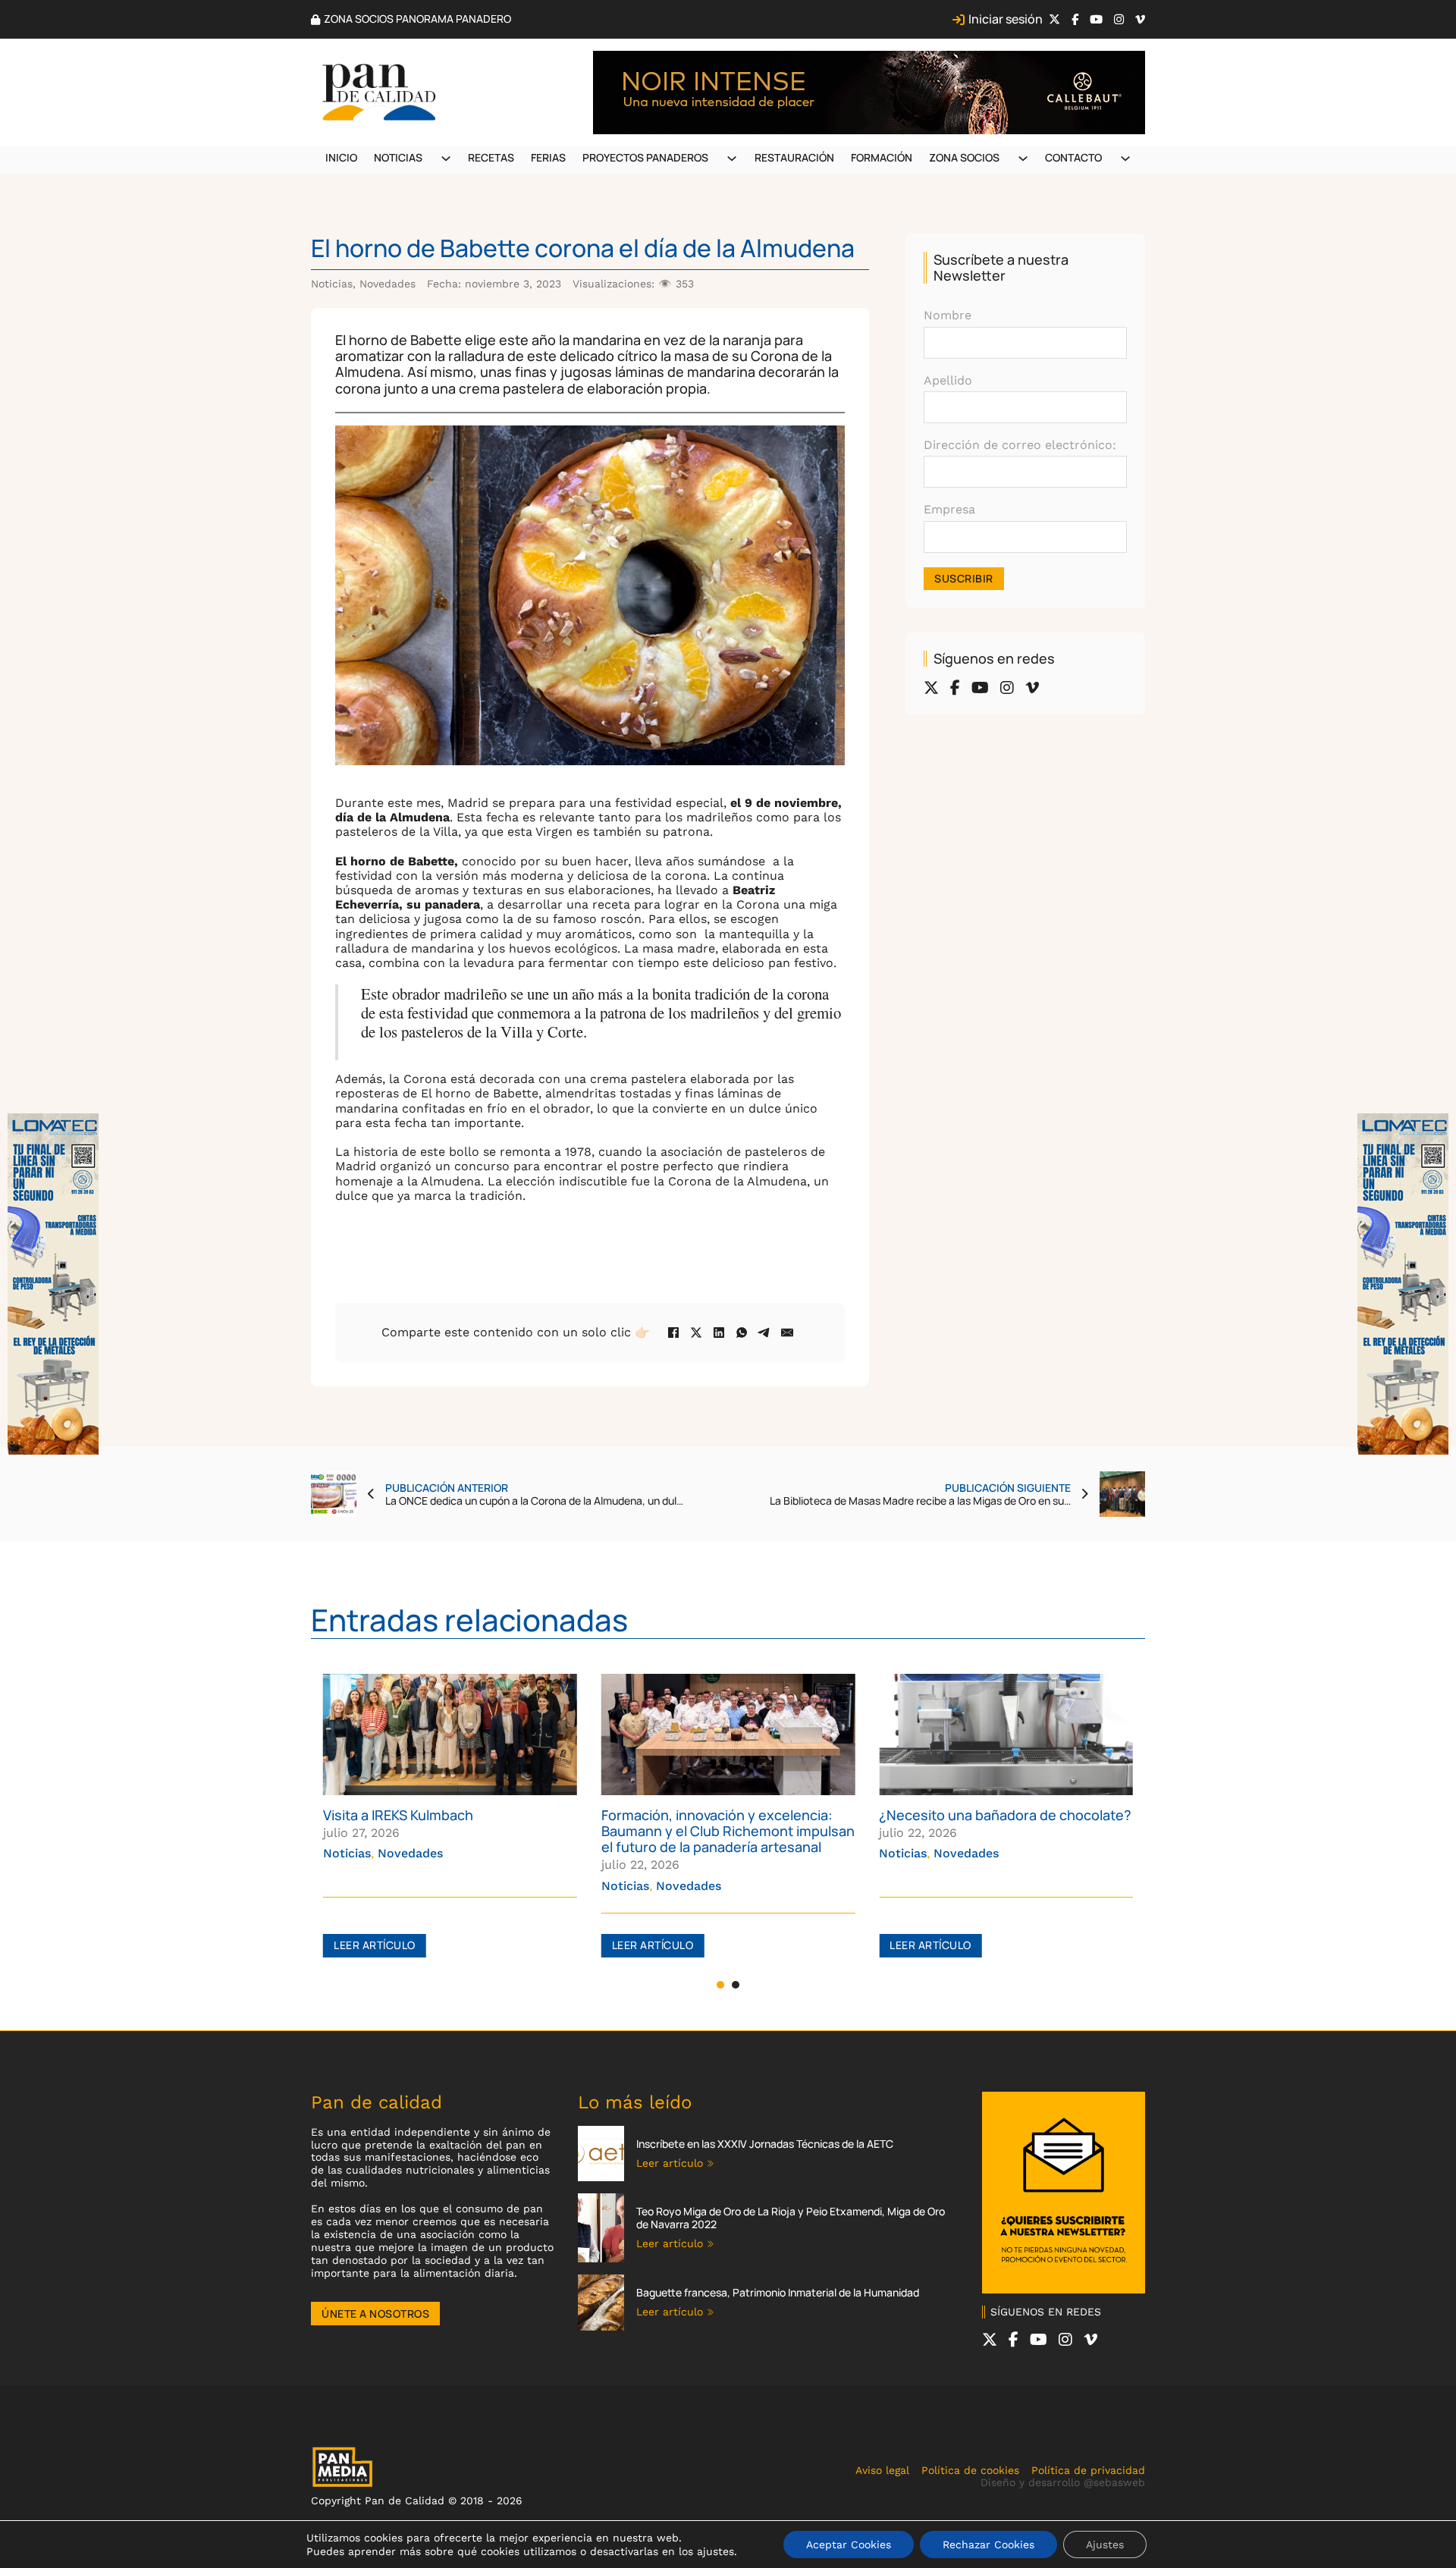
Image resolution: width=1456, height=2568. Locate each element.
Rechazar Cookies (988, 2544)
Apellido (948, 380)
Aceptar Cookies (849, 2544)
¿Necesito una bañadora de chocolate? (1005, 1815)
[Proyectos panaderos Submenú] (732, 159)
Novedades (388, 284)
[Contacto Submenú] (1125, 159)
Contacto (1073, 157)
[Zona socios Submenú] (1023, 159)
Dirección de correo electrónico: (1020, 445)
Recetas (491, 157)
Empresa (949, 509)
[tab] (720, 1985)
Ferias (548, 157)
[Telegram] (764, 1333)
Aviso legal (882, 2470)
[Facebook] (673, 1333)
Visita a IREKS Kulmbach (398, 1815)
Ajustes (1105, 2544)
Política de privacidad (1088, 2470)
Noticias (398, 157)
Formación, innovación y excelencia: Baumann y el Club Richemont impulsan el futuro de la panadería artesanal (728, 1831)
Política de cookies (970, 2470)
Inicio (341, 157)
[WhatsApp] (742, 1333)
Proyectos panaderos (645, 157)
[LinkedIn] (719, 1333)
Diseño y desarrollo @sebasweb (1063, 2482)
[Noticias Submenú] (446, 159)
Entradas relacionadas (469, 1620)
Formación (882, 157)
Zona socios (964, 157)
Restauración (794, 157)
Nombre (948, 315)
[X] (696, 1333)
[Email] (787, 1333)
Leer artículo (375, 1945)
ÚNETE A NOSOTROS (375, 2314)
